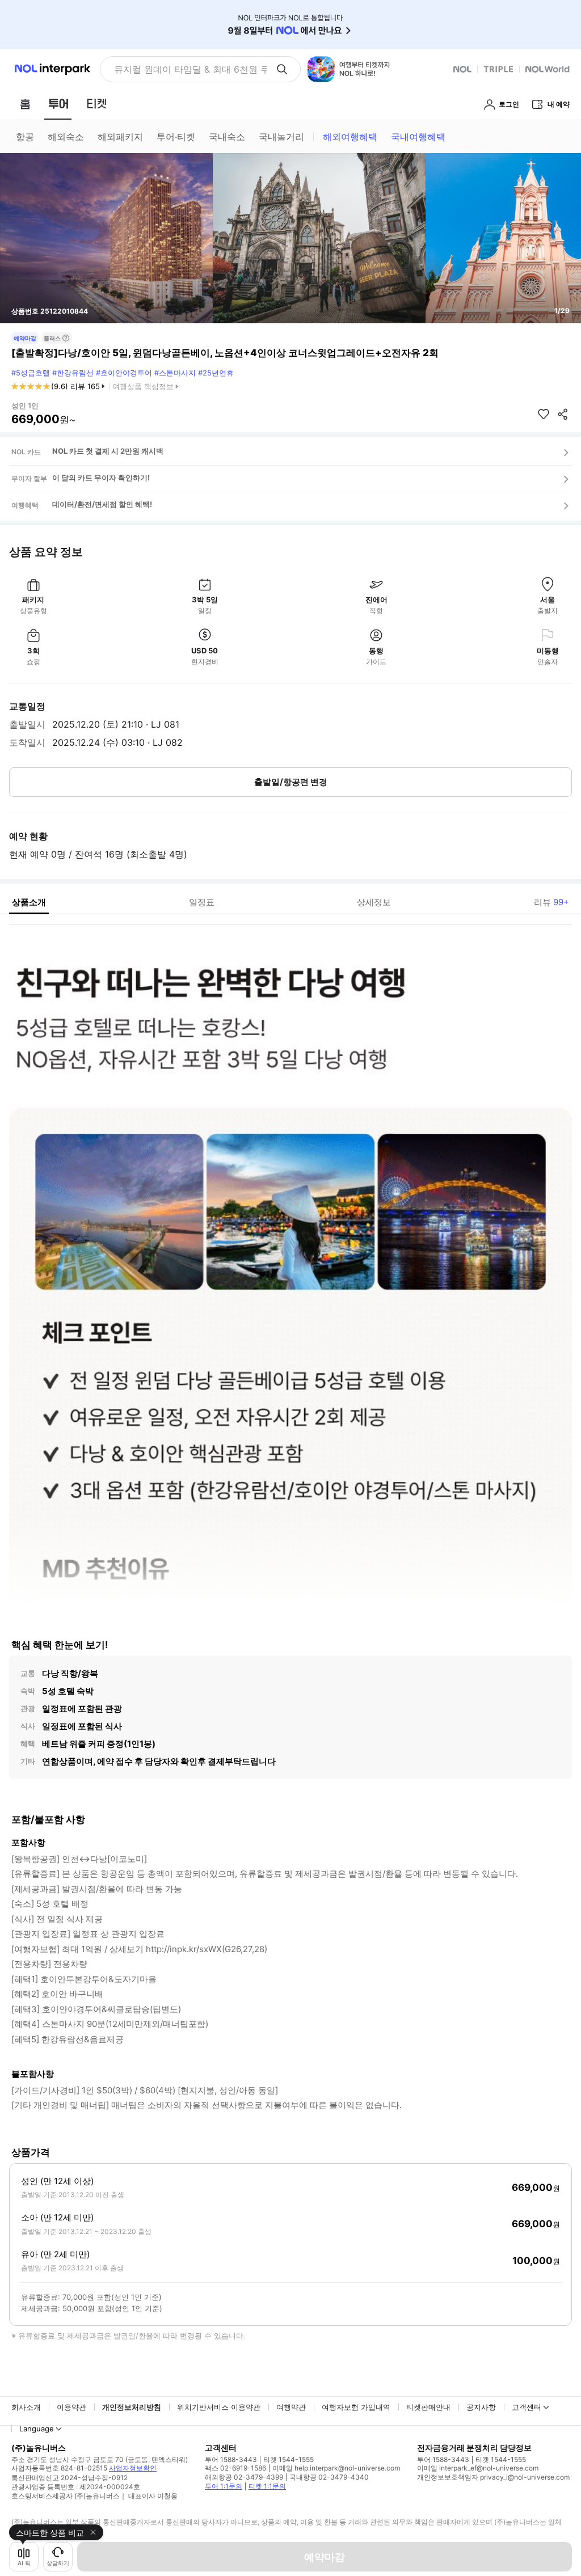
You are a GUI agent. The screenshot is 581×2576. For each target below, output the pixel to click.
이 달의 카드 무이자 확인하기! (101, 478)
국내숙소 (227, 137)
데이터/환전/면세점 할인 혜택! (102, 504)
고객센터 (527, 2407)
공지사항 (481, 2407)
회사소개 (26, 2407)
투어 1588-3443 (231, 2459)
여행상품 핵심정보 (143, 386)
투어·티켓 (176, 137)
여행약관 (291, 2407)
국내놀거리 (281, 137)
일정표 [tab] (202, 902)
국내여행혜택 (418, 137)
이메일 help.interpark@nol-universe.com (336, 2468)
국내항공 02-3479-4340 (329, 2477)
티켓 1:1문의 (267, 2486)
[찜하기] (544, 414)
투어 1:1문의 (224, 2486)
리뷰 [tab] (551, 902)
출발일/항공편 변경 (291, 782)
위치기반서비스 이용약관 (219, 2407)
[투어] (58, 104)
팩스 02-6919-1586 (235, 2468)
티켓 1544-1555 (289, 2459)
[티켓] (96, 104)
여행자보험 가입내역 (356, 2407)
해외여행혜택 (350, 137)
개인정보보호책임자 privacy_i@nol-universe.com (493, 2477)
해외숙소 (66, 137)
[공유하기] (563, 414)
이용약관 (71, 2407)
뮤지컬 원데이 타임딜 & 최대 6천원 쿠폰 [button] (190, 69)
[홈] (25, 104)
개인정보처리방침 (132, 2407)
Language (37, 2429)
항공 (25, 137)
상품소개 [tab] (29, 902)
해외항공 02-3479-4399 (244, 2477)
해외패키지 (120, 137)
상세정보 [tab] (374, 902)
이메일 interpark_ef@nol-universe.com (478, 2468)
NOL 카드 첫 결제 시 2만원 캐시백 (108, 451)
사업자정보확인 (133, 2468)
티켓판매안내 (428, 2407)
